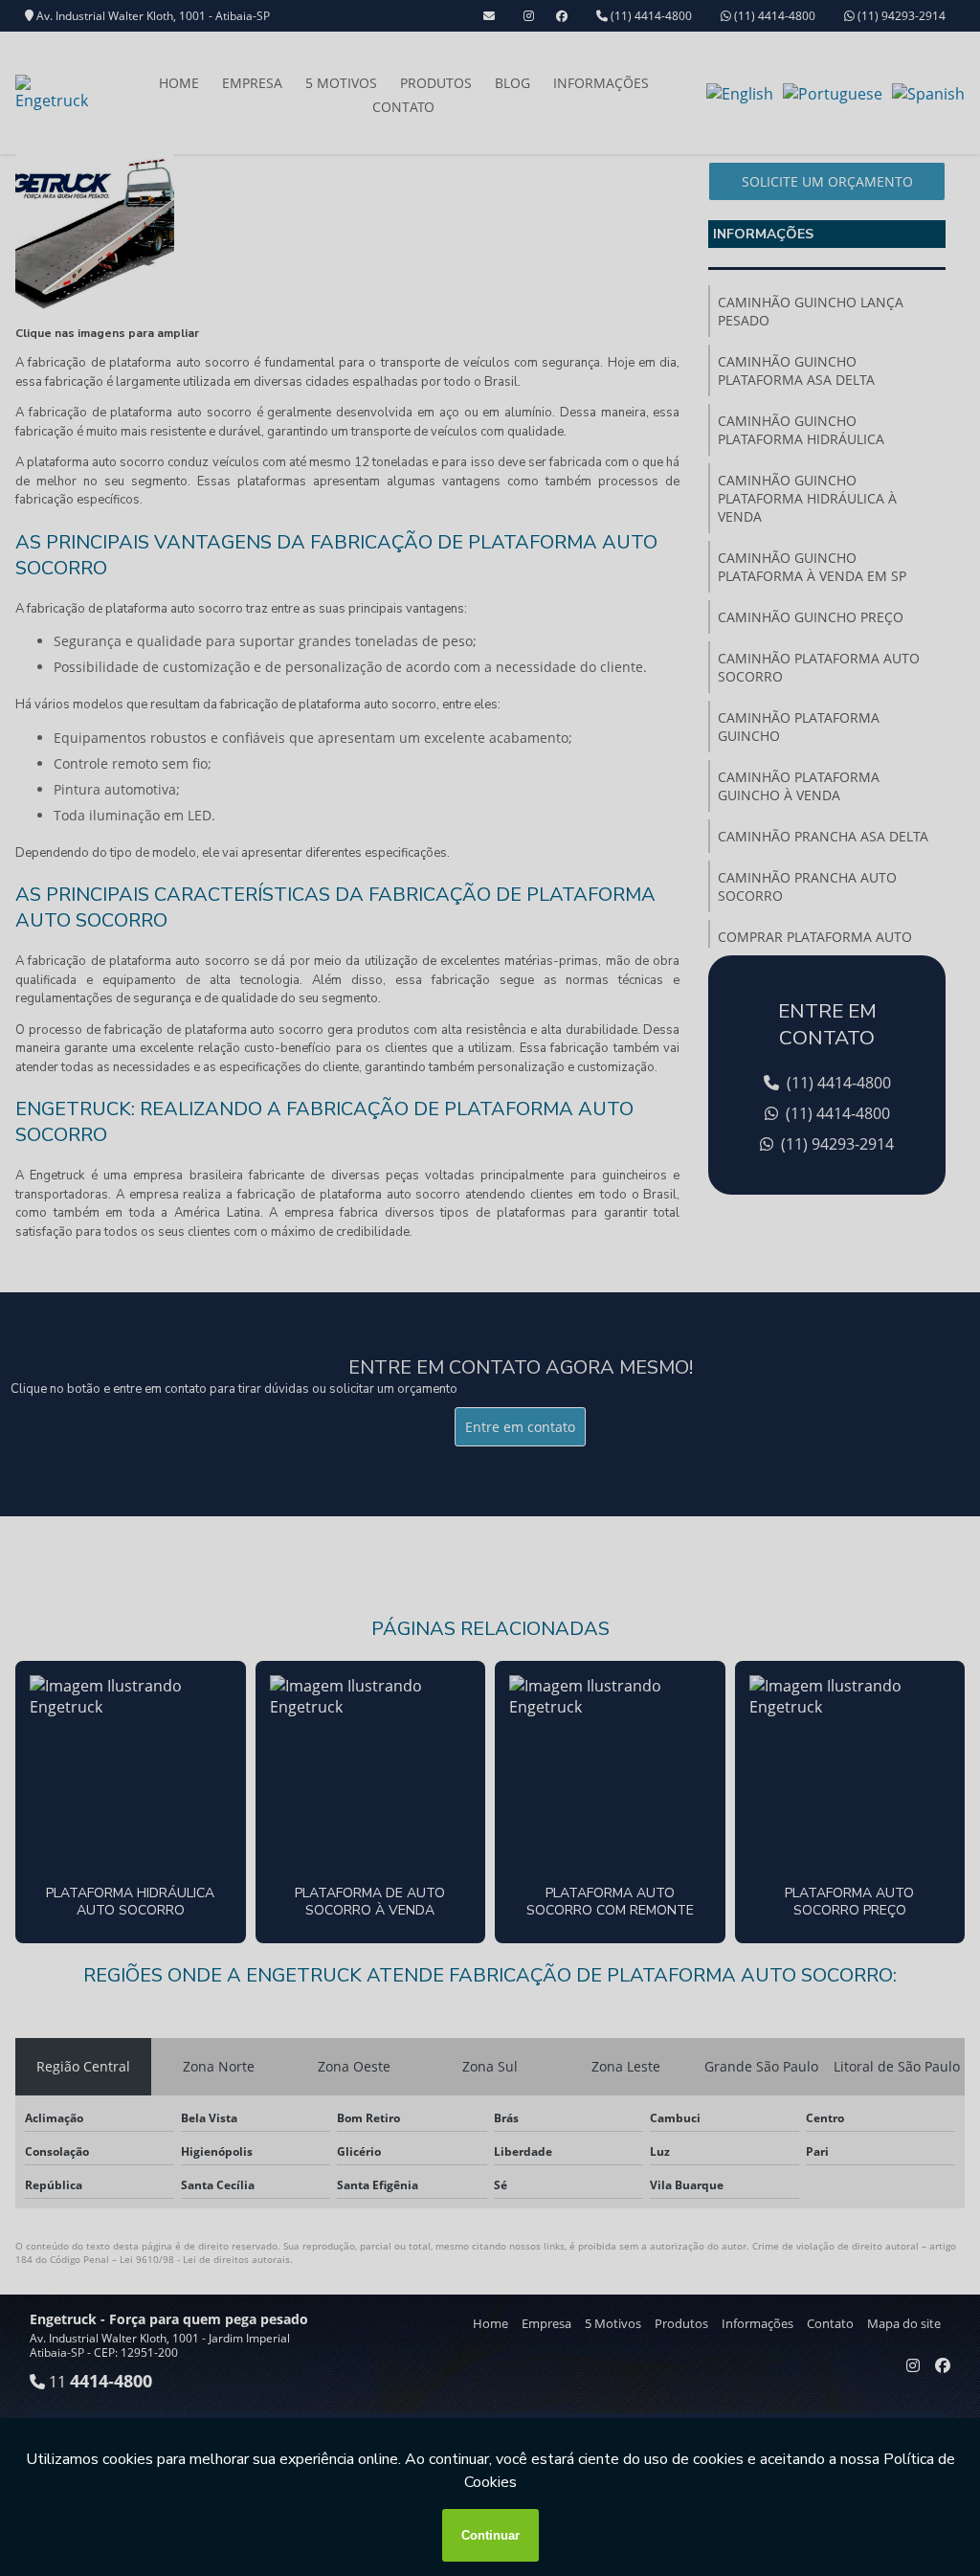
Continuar (490, 2535)
